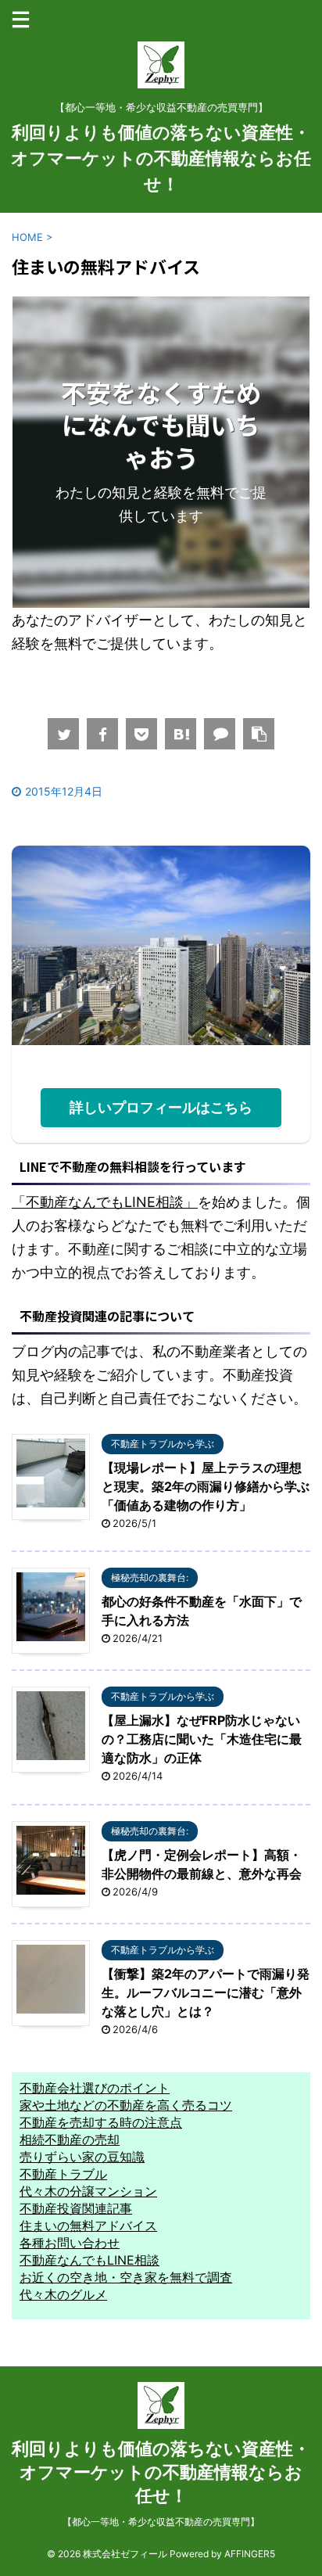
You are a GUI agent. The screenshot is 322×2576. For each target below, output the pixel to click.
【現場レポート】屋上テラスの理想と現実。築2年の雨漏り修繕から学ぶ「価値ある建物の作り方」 (206, 1486)
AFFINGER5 (250, 2554)
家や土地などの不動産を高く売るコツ (126, 2105)
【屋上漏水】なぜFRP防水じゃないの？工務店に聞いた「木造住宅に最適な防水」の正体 (202, 1739)
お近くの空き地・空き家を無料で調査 (126, 2277)
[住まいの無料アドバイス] (181, 734)
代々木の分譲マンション (88, 2191)
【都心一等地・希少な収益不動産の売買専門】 (161, 2522)
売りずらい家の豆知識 (82, 2157)
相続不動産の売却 (70, 2139)
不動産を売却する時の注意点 (101, 2122)
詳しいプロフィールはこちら (161, 1107)
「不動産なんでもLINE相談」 (105, 1202)
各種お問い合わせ (70, 2243)
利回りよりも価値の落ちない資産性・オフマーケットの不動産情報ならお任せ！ (161, 158)
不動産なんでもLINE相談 (89, 2260)
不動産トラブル (63, 2174)
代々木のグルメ (63, 2294)
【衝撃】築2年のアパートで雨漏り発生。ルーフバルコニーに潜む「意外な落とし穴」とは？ (206, 1992)
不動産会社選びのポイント (95, 2088)
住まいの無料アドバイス (88, 2226)
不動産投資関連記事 (76, 2208)
